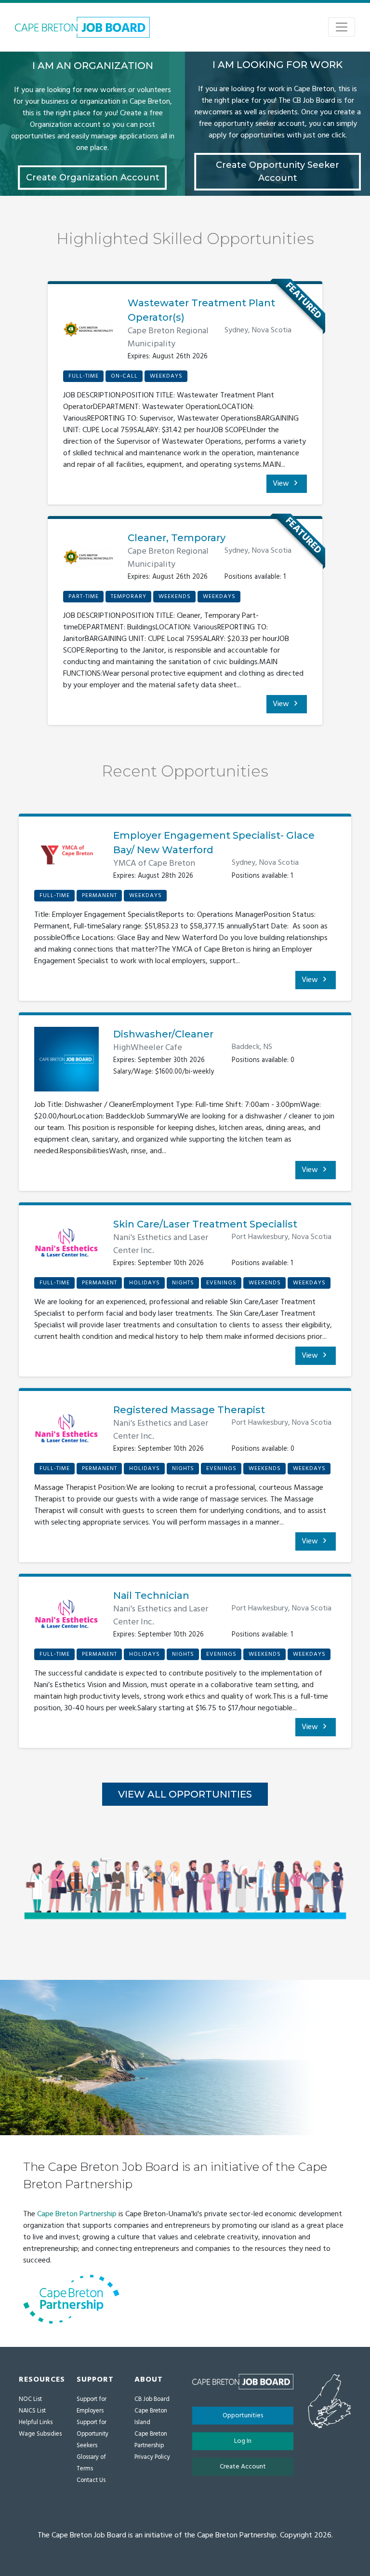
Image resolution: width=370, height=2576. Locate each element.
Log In (243, 2441)
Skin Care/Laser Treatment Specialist (205, 1224)
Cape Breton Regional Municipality (168, 338)
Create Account (243, 2467)
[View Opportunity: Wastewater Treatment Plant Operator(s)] (88, 333)
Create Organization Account (93, 177)
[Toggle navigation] (342, 27)
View (282, 484)
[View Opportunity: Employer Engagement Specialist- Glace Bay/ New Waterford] (66, 859)
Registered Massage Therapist (189, 1410)
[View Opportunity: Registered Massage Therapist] (66, 1432)
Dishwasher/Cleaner (163, 1034)
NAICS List (32, 2411)
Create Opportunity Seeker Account (277, 171)
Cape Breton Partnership (77, 2214)
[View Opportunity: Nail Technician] (66, 1618)
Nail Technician (151, 1595)
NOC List (30, 2399)
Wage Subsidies (40, 2434)
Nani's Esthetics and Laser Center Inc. (161, 1244)
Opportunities (243, 2416)
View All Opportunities (185, 1794)
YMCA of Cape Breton (154, 864)
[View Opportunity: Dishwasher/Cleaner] (66, 1063)
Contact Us (91, 2480)
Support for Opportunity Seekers (92, 2434)
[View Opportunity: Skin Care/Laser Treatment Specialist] (66, 1247)
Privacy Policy (152, 2457)
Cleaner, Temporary (177, 538)
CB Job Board (152, 2399)
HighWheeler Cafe (148, 1048)
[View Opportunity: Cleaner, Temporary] (88, 560)
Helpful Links (36, 2422)
